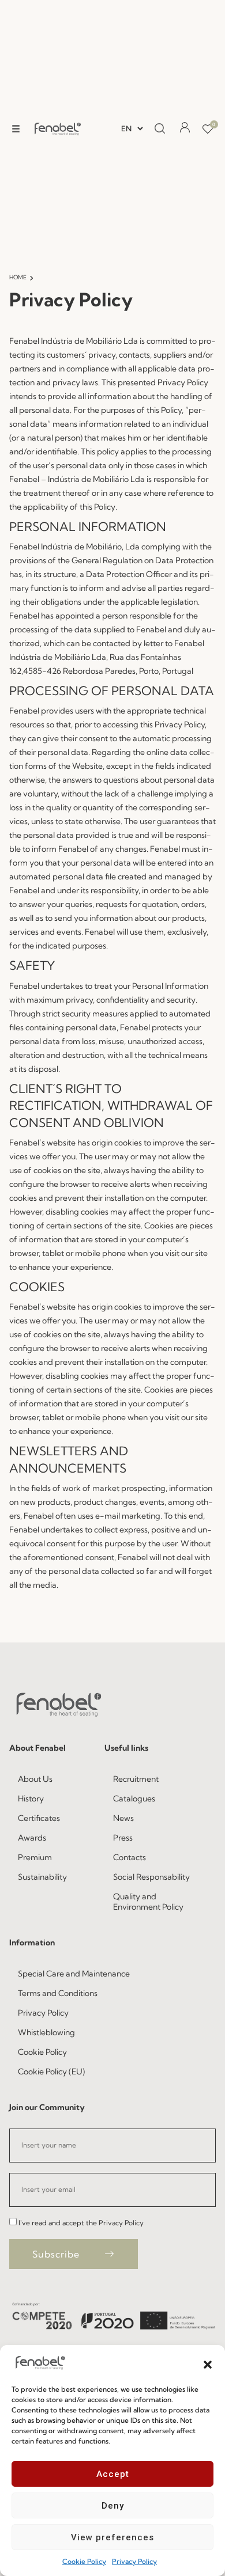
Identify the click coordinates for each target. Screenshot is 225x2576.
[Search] (160, 129)
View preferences (112, 2537)
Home (18, 277)
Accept (113, 2474)
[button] (208, 2363)
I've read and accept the (81, 2223)
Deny (113, 2506)
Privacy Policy (134, 2561)
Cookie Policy (84, 2561)
